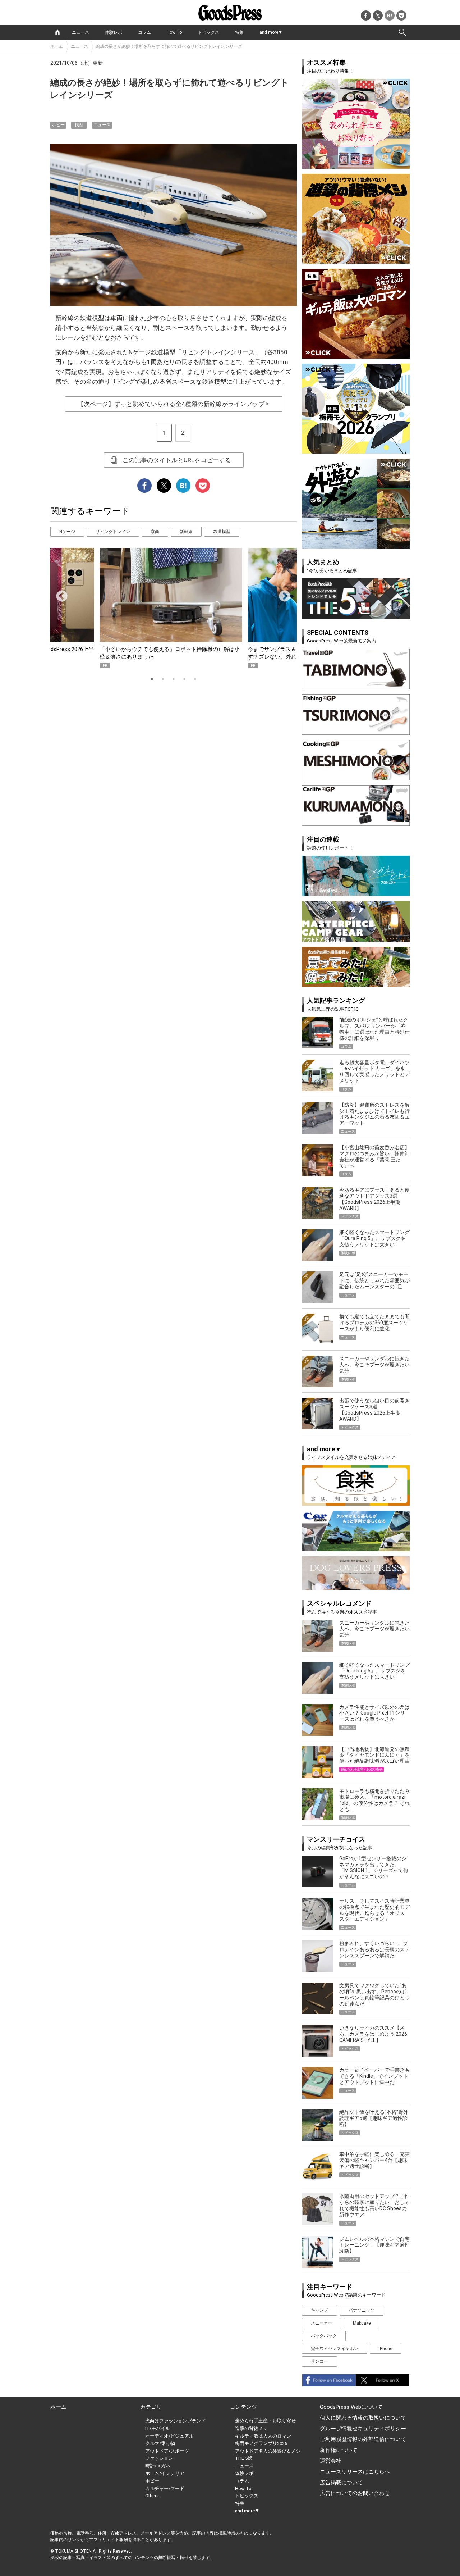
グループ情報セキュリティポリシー (363, 2429)
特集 (239, 32)
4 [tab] (184, 679)
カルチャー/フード (165, 2488)
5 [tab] (195, 679)
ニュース (80, 32)
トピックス (208, 32)
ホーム (57, 46)
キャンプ (319, 2310)
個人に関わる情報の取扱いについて (363, 2418)
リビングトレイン (113, 532)
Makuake (362, 2323)
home (57, 32)
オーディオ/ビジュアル (169, 2436)
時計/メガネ (158, 2466)
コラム (144, 32)
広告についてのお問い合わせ (355, 2493)
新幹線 (186, 532)
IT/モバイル (158, 2428)
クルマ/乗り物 (160, 2443)
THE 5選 (244, 2458)
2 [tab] (163, 679)
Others (152, 2496)
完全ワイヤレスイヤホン (335, 2349)
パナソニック (362, 2310)
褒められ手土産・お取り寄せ (265, 2421)
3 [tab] (174, 679)
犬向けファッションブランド (176, 2421)
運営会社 (331, 2461)
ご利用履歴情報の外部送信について (363, 2439)
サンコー (319, 2361)
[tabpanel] (174, 608)
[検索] (402, 32)
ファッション (159, 2458)
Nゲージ (67, 532)
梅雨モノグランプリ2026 (261, 2443)
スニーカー (322, 2323)
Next (282, 594)
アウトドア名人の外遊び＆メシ (268, 2451)
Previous (59, 594)
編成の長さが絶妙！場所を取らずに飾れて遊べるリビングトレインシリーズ (169, 46)
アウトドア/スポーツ (167, 2451)
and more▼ (271, 32)
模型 (79, 125)
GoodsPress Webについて (351, 2407)
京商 (155, 532)
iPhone (385, 2349)
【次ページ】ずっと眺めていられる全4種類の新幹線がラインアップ (174, 404)
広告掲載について (341, 2482)
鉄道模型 (222, 532)
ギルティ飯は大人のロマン (263, 2436)
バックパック (324, 2336)
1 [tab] (152, 679)
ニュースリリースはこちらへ (355, 2472)
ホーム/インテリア (165, 2473)
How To (174, 32)
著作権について (339, 2450)
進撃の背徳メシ (251, 2428)
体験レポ (114, 32)
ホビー (58, 125)
